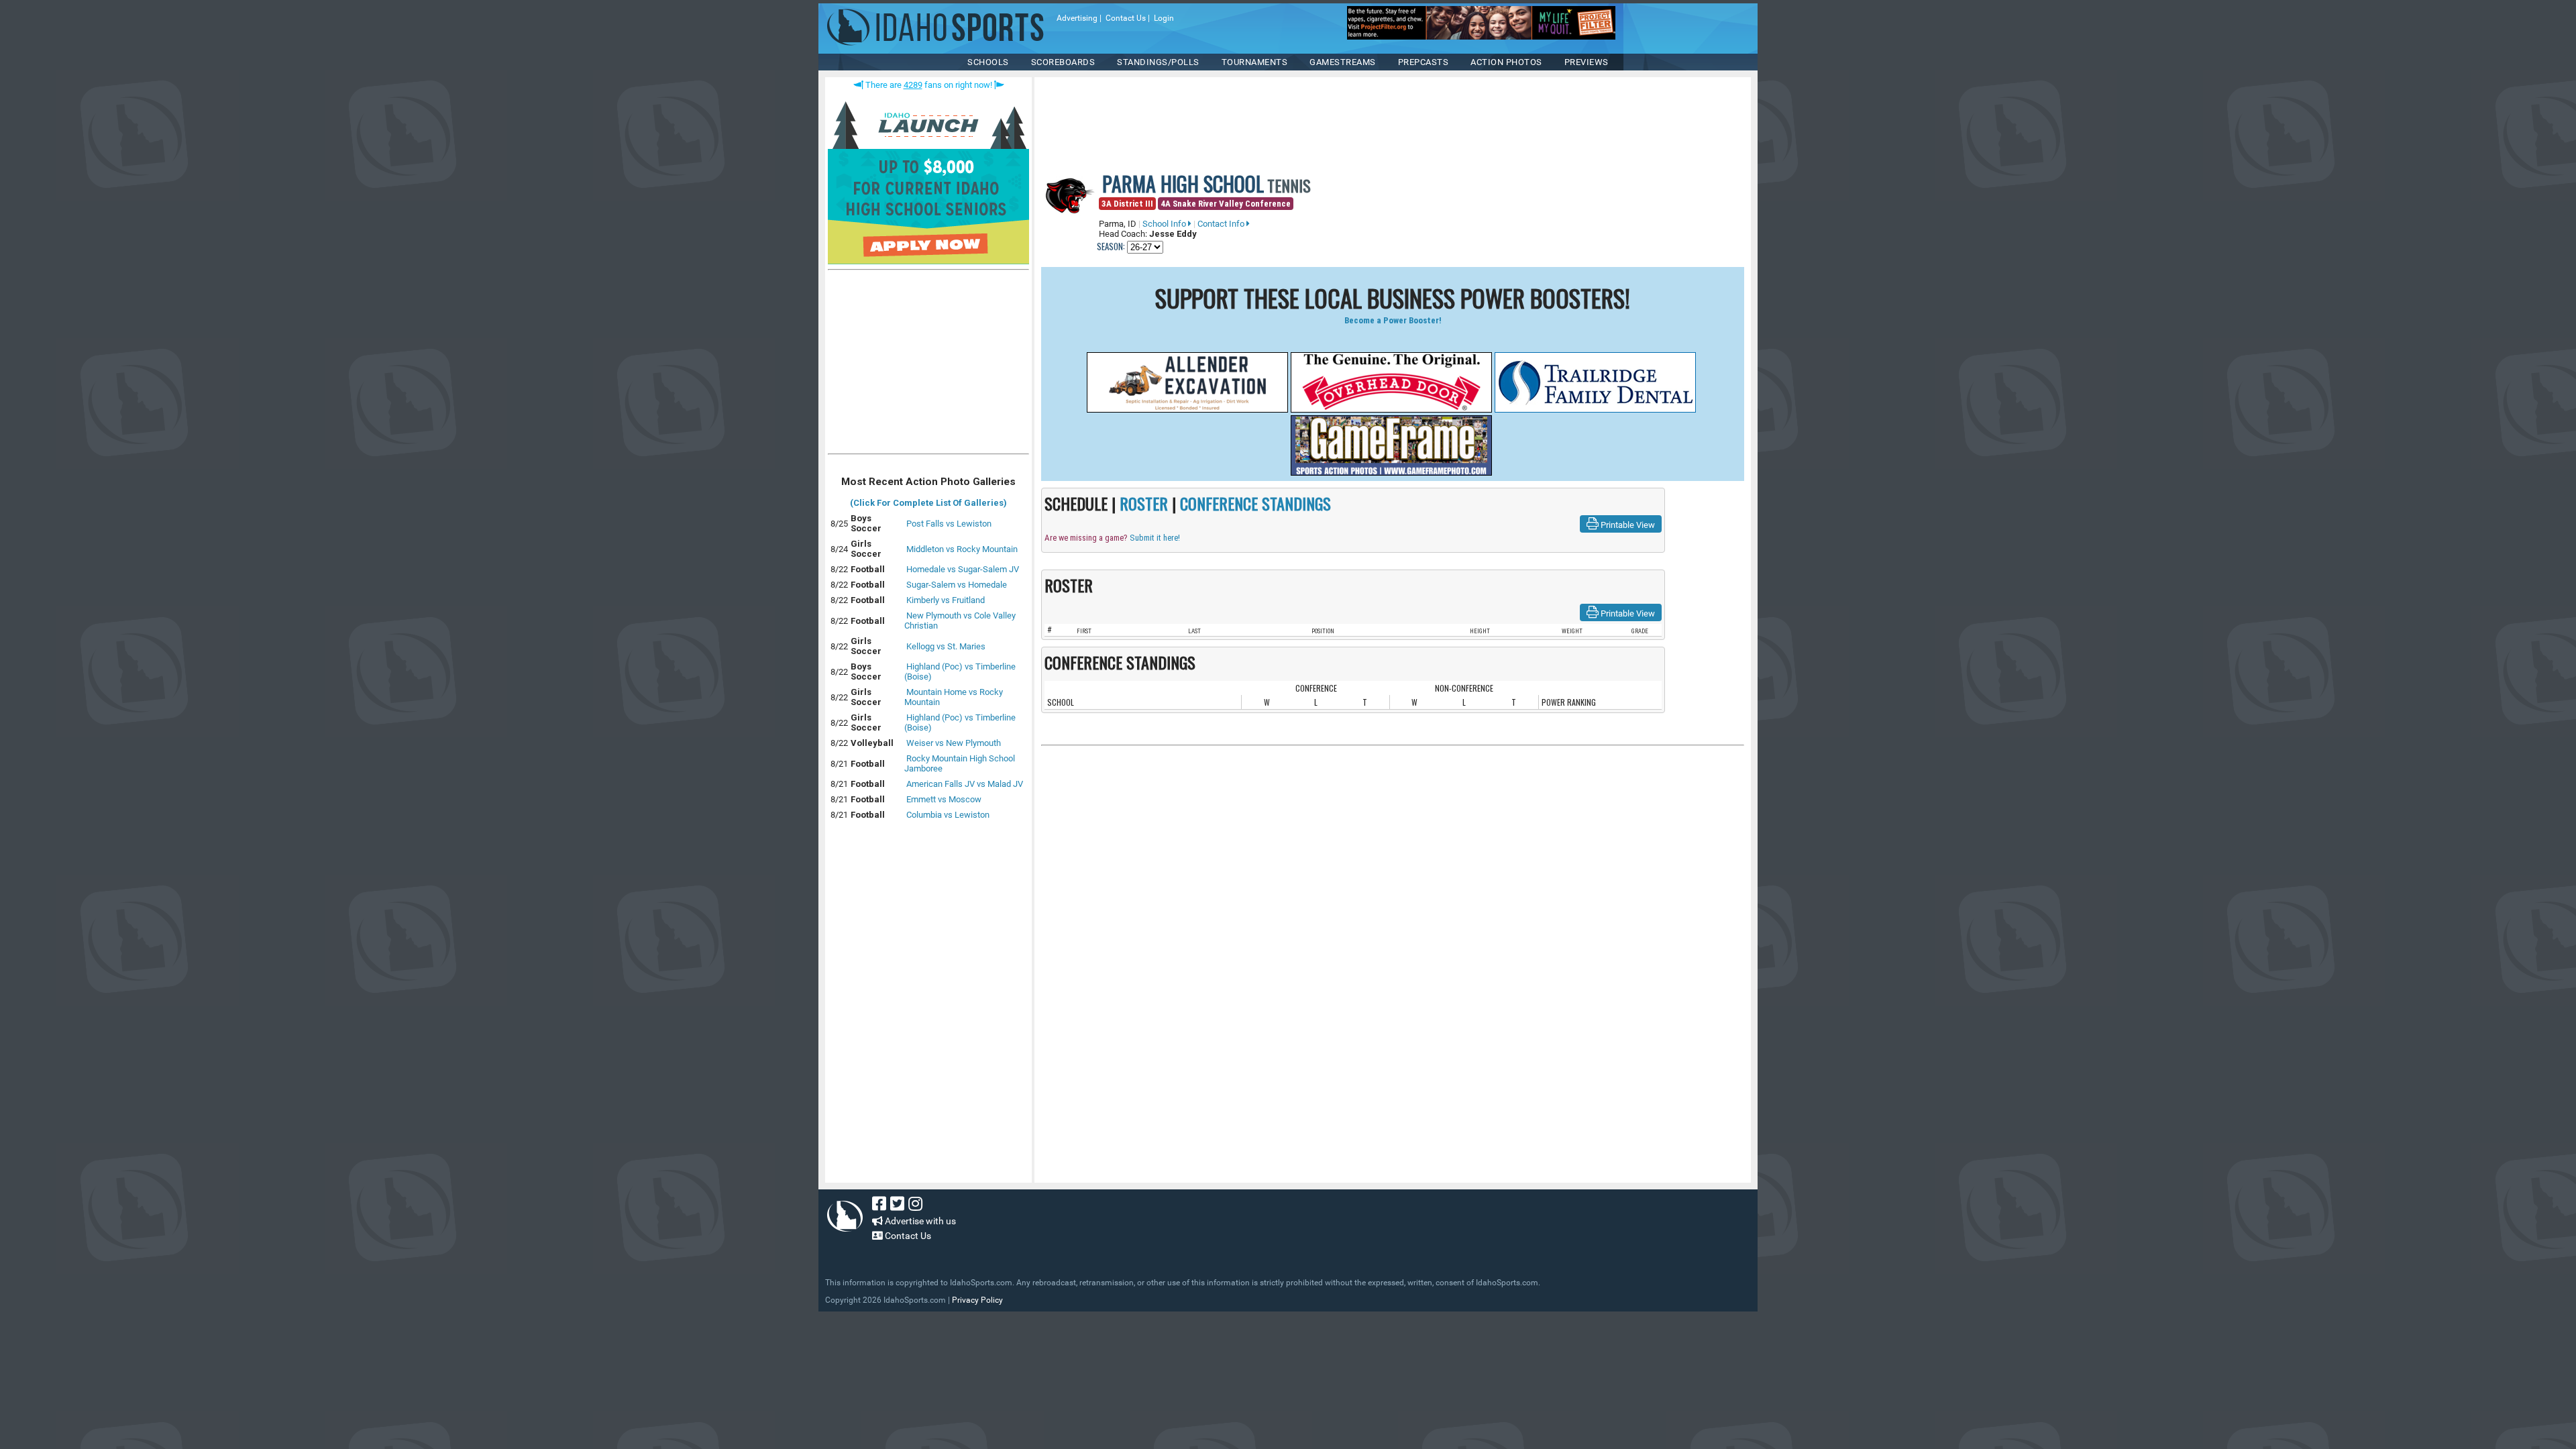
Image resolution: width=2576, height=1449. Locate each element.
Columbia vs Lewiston (948, 815)
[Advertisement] (928, 365)
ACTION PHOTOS (1506, 62)
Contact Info (1222, 224)
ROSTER (1144, 503)
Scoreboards (1063, 62)
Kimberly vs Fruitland (946, 600)
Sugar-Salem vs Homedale (957, 585)
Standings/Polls (1158, 62)
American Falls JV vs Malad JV (965, 784)
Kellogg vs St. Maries (946, 646)
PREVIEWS (1587, 62)
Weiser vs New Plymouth (954, 743)
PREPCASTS (1424, 62)
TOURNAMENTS (1255, 62)
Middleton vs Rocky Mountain (962, 549)
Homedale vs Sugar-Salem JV (963, 569)
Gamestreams (1343, 62)
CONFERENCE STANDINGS (1255, 503)
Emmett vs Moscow (944, 799)
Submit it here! (1155, 538)
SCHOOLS (988, 62)
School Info (1165, 224)
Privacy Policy (977, 1300)
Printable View (1627, 525)
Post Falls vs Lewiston (949, 524)
